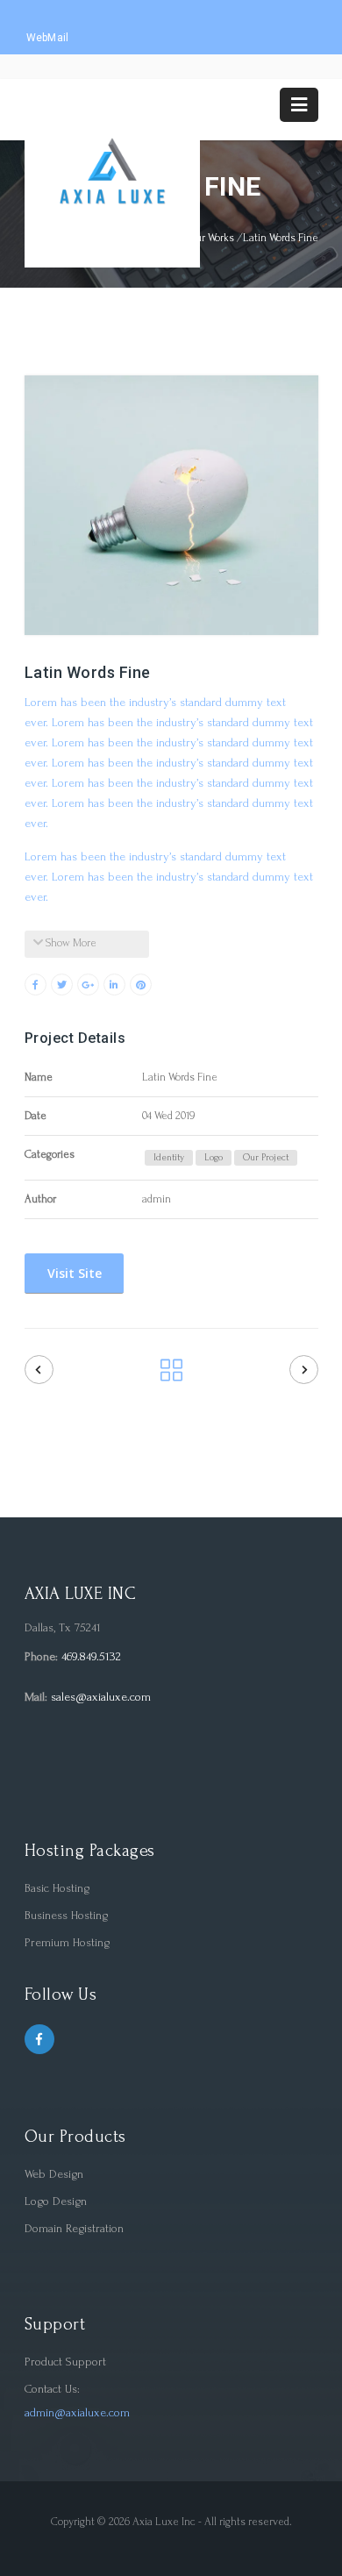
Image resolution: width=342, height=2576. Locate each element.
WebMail (48, 38)
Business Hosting (66, 1915)
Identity (169, 1158)
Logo (214, 1158)
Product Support (65, 2362)
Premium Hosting (67, 1942)
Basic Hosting (57, 1888)
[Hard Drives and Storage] (39, 1370)
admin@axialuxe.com (77, 2412)
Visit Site (73, 1273)
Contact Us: (52, 2389)
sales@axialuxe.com (101, 1697)
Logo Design (56, 2201)
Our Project (266, 1158)
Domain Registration (74, 2228)
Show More (70, 943)
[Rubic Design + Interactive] (304, 1370)
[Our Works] (171, 1376)
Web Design (54, 2174)
